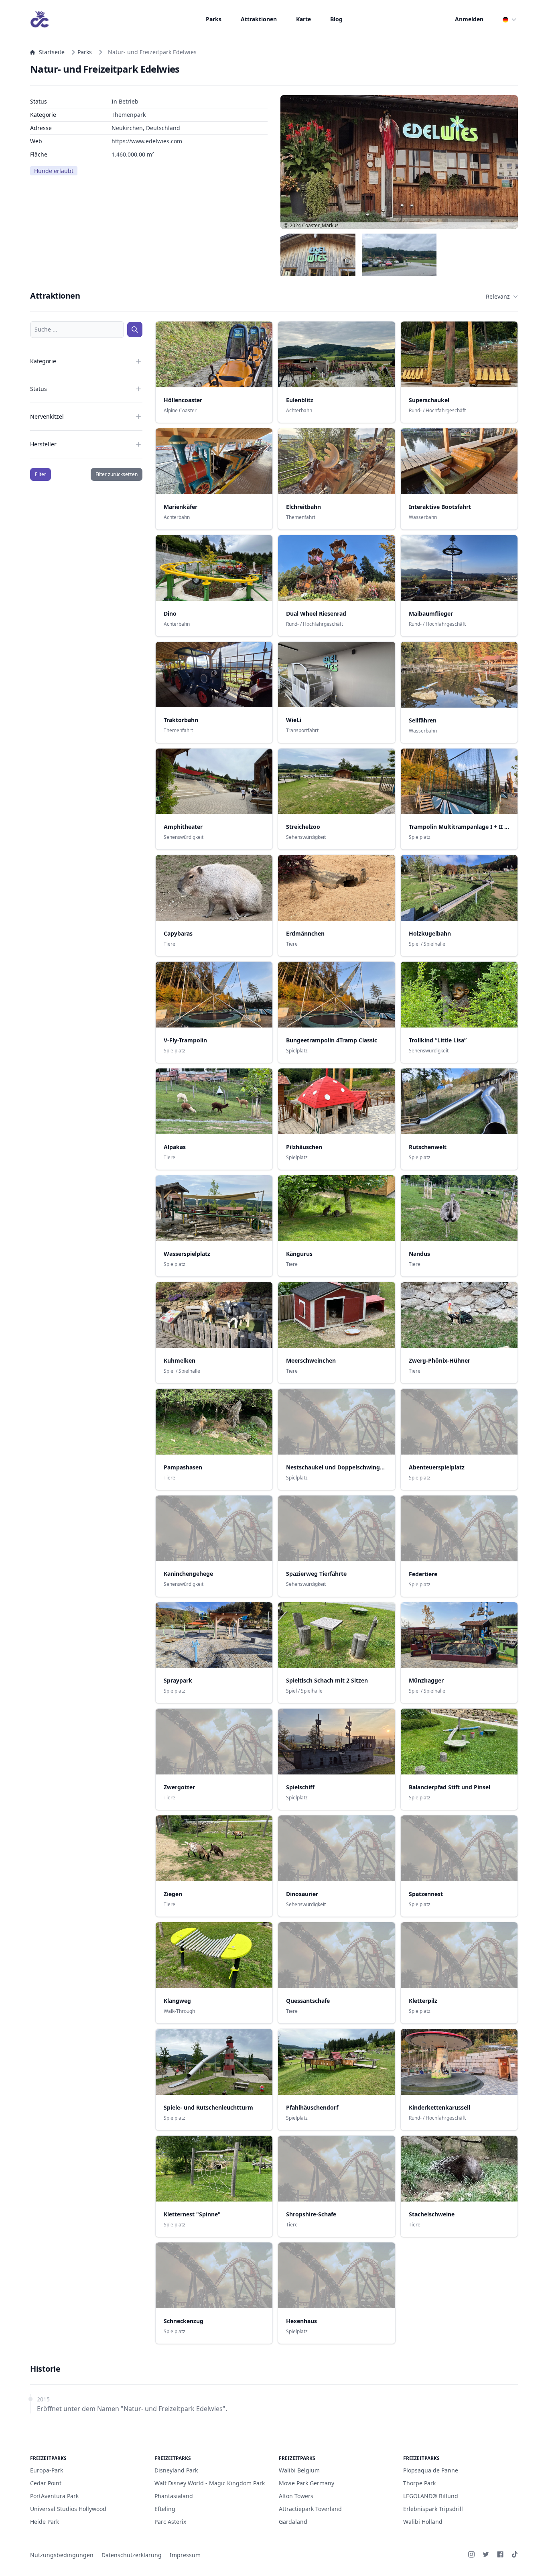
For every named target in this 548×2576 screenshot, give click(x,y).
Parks (214, 19)
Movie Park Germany (306, 2483)
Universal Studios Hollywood (68, 2509)
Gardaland (293, 2522)
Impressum (185, 2555)
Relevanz (498, 296)
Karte (303, 19)
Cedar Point (46, 2483)
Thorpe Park (419, 2483)
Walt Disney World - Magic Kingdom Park (210, 2483)
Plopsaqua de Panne (431, 2470)
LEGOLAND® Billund (431, 2496)
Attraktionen (259, 19)
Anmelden (469, 19)
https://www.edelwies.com (147, 141)
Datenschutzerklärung (132, 2555)
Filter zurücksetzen (117, 474)
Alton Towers (296, 2496)
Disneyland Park (176, 2470)
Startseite (52, 52)
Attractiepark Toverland (310, 2509)
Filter (41, 474)
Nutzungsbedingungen (62, 2555)
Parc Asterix (170, 2522)
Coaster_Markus (320, 225)
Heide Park (45, 2522)
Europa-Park (47, 2470)
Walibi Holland (423, 2522)
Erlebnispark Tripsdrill (433, 2509)
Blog (336, 19)
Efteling (165, 2509)
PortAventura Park (54, 2496)
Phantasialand (174, 2496)
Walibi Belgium (299, 2470)
